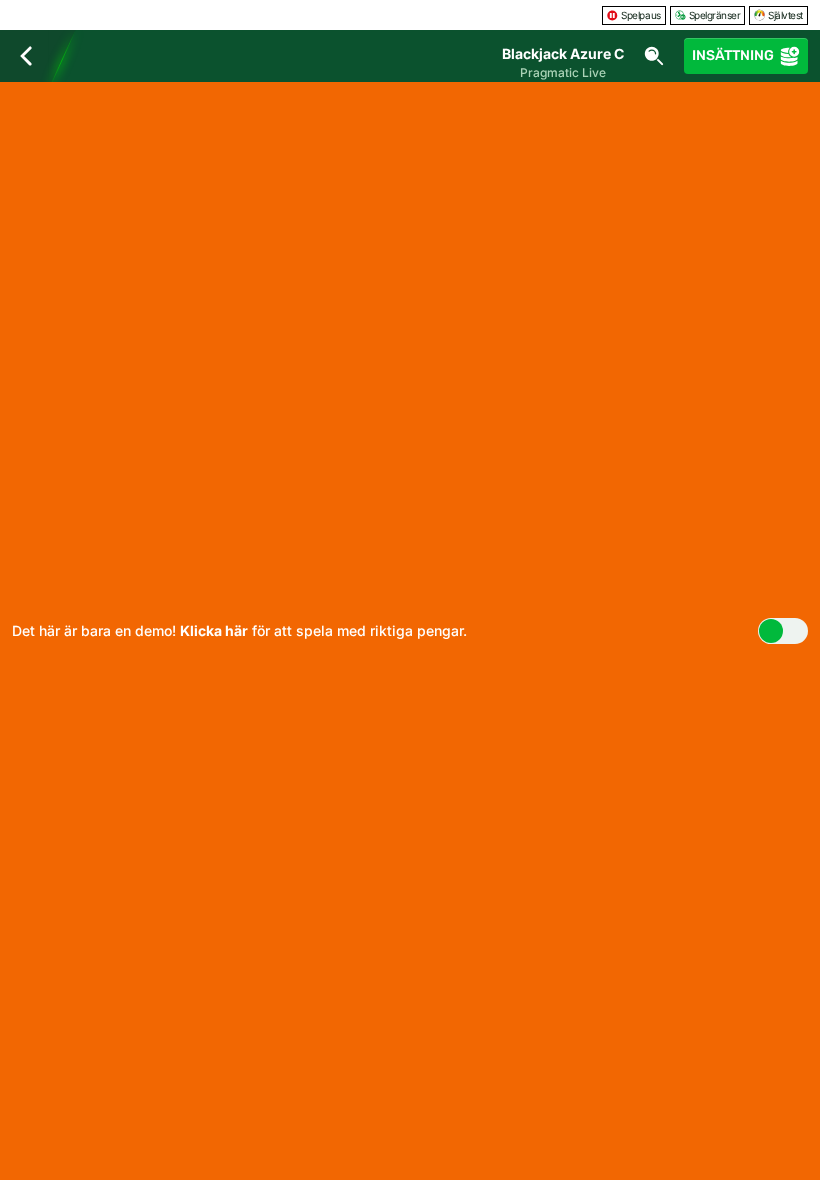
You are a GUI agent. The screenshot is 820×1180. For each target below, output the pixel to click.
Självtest (785, 15)
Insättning (733, 55)
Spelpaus (640, 15)
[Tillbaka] (26, 56)
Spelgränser (715, 15)
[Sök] (654, 56)
